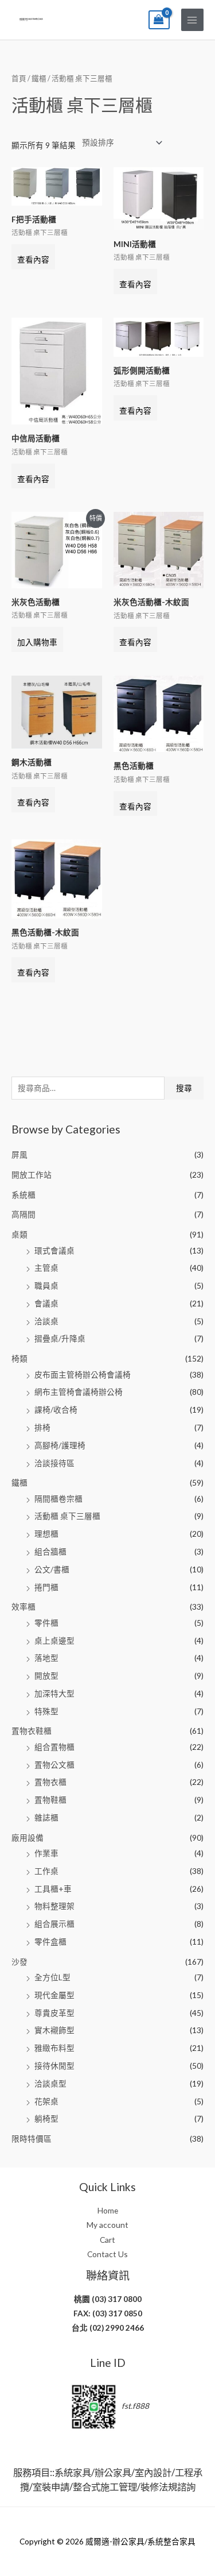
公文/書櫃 (52, 1569)
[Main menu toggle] (192, 20)
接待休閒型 (54, 2066)
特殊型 (46, 1711)
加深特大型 (54, 1693)
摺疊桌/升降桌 (60, 1338)
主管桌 (46, 1268)
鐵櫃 (19, 1482)
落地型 (46, 1658)
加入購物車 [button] (37, 642)
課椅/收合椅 (56, 1410)
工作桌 (46, 1871)
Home (108, 2210)
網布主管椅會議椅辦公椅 (79, 1392)
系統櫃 (24, 1195)
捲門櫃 (46, 1587)
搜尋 (184, 1088)
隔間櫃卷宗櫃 (58, 1499)
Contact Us (107, 2254)
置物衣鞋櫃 (32, 1731)
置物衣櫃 (50, 1782)
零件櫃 (46, 1623)
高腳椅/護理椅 (60, 1445)
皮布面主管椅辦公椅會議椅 (83, 1374)
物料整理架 (54, 1906)
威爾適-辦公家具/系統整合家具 (31, 19)
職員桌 (46, 1285)
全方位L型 (52, 1977)
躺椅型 (46, 2118)
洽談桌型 (50, 2083)
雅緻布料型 (54, 2048)
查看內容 (33, 259)
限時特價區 (32, 2139)
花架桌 (46, 2101)
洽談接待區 (54, 1463)
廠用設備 (28, 1837)
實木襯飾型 (54, 2030)
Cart (107, 2240)
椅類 (19, 1358)
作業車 (46, 1853)
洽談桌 (46, 1321)
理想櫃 (46, 1534)
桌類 (19, 1234)
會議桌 (46, 1303)
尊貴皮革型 (54, 2013)
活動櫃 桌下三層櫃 (67, 1516)
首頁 (19, 78)
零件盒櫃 (50, 1941)
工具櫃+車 (53, 1889)
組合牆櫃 (50, 1551)
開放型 (46, 1675)
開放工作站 (32, 1175)
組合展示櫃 (54, 1924)
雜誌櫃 (46, 1817)
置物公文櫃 (54, 1765)
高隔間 (24, 1214)
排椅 (42, 1427)
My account (107, 2225)
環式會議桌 (54, 1250)
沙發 (19, 1962)
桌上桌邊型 (54, 1640)
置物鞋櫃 (50, 1800)
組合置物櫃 (54, 1747)
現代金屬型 (54, 1995)
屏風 (19, 1154)
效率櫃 (24, 1607)
